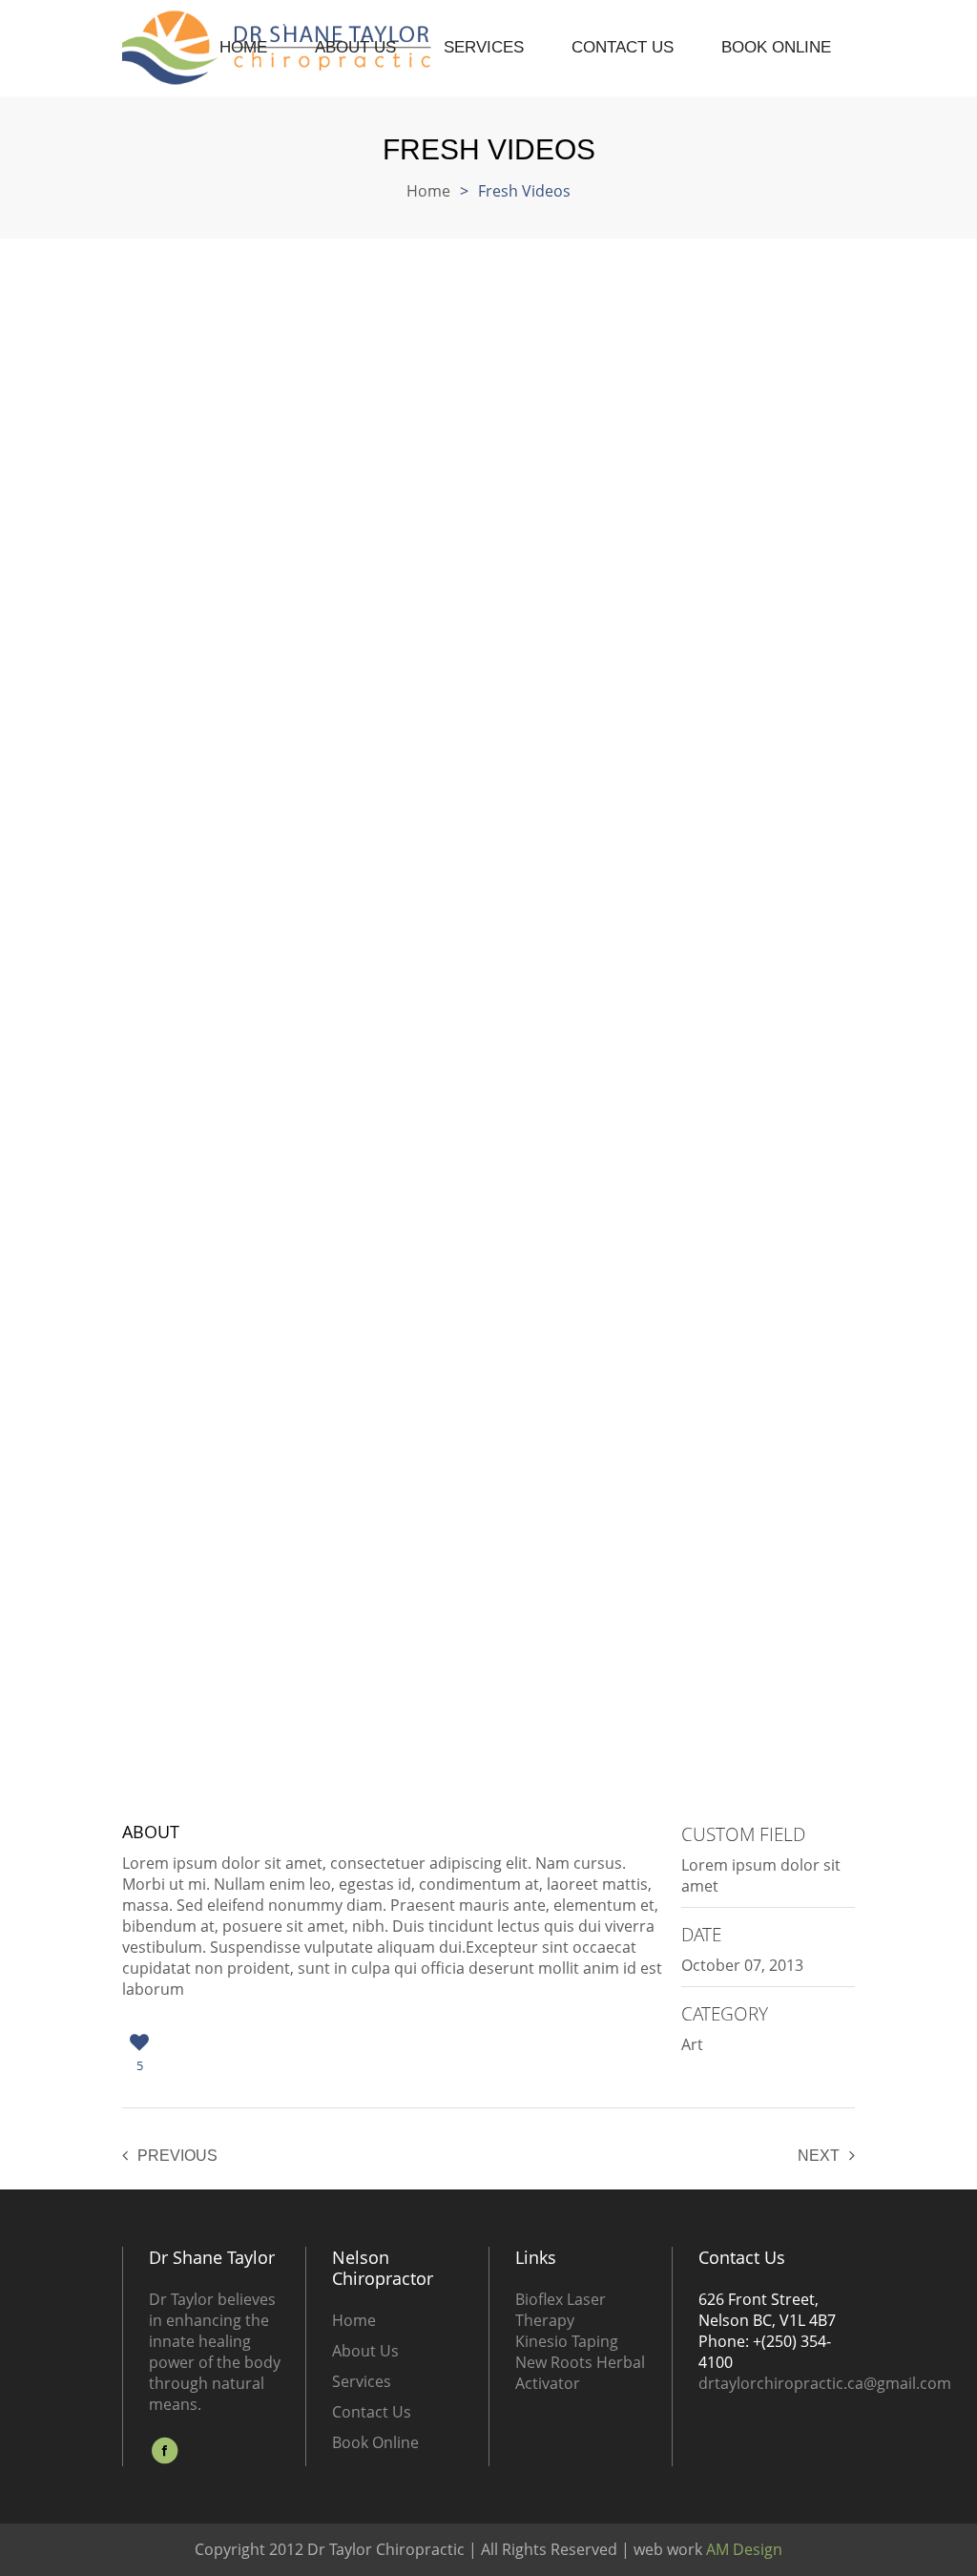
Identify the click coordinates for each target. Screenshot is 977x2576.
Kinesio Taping (567, 2341)
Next (819, 2156)
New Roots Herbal (580, 2362)
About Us (355, 47)
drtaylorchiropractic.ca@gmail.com (825, 2383)
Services (484, 47)
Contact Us (623, 47)
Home (243, 47)
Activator (548, 2383)
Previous (177, 2156)
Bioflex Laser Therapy (561, 2310)
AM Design (742, 2549)
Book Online (776, 47)
